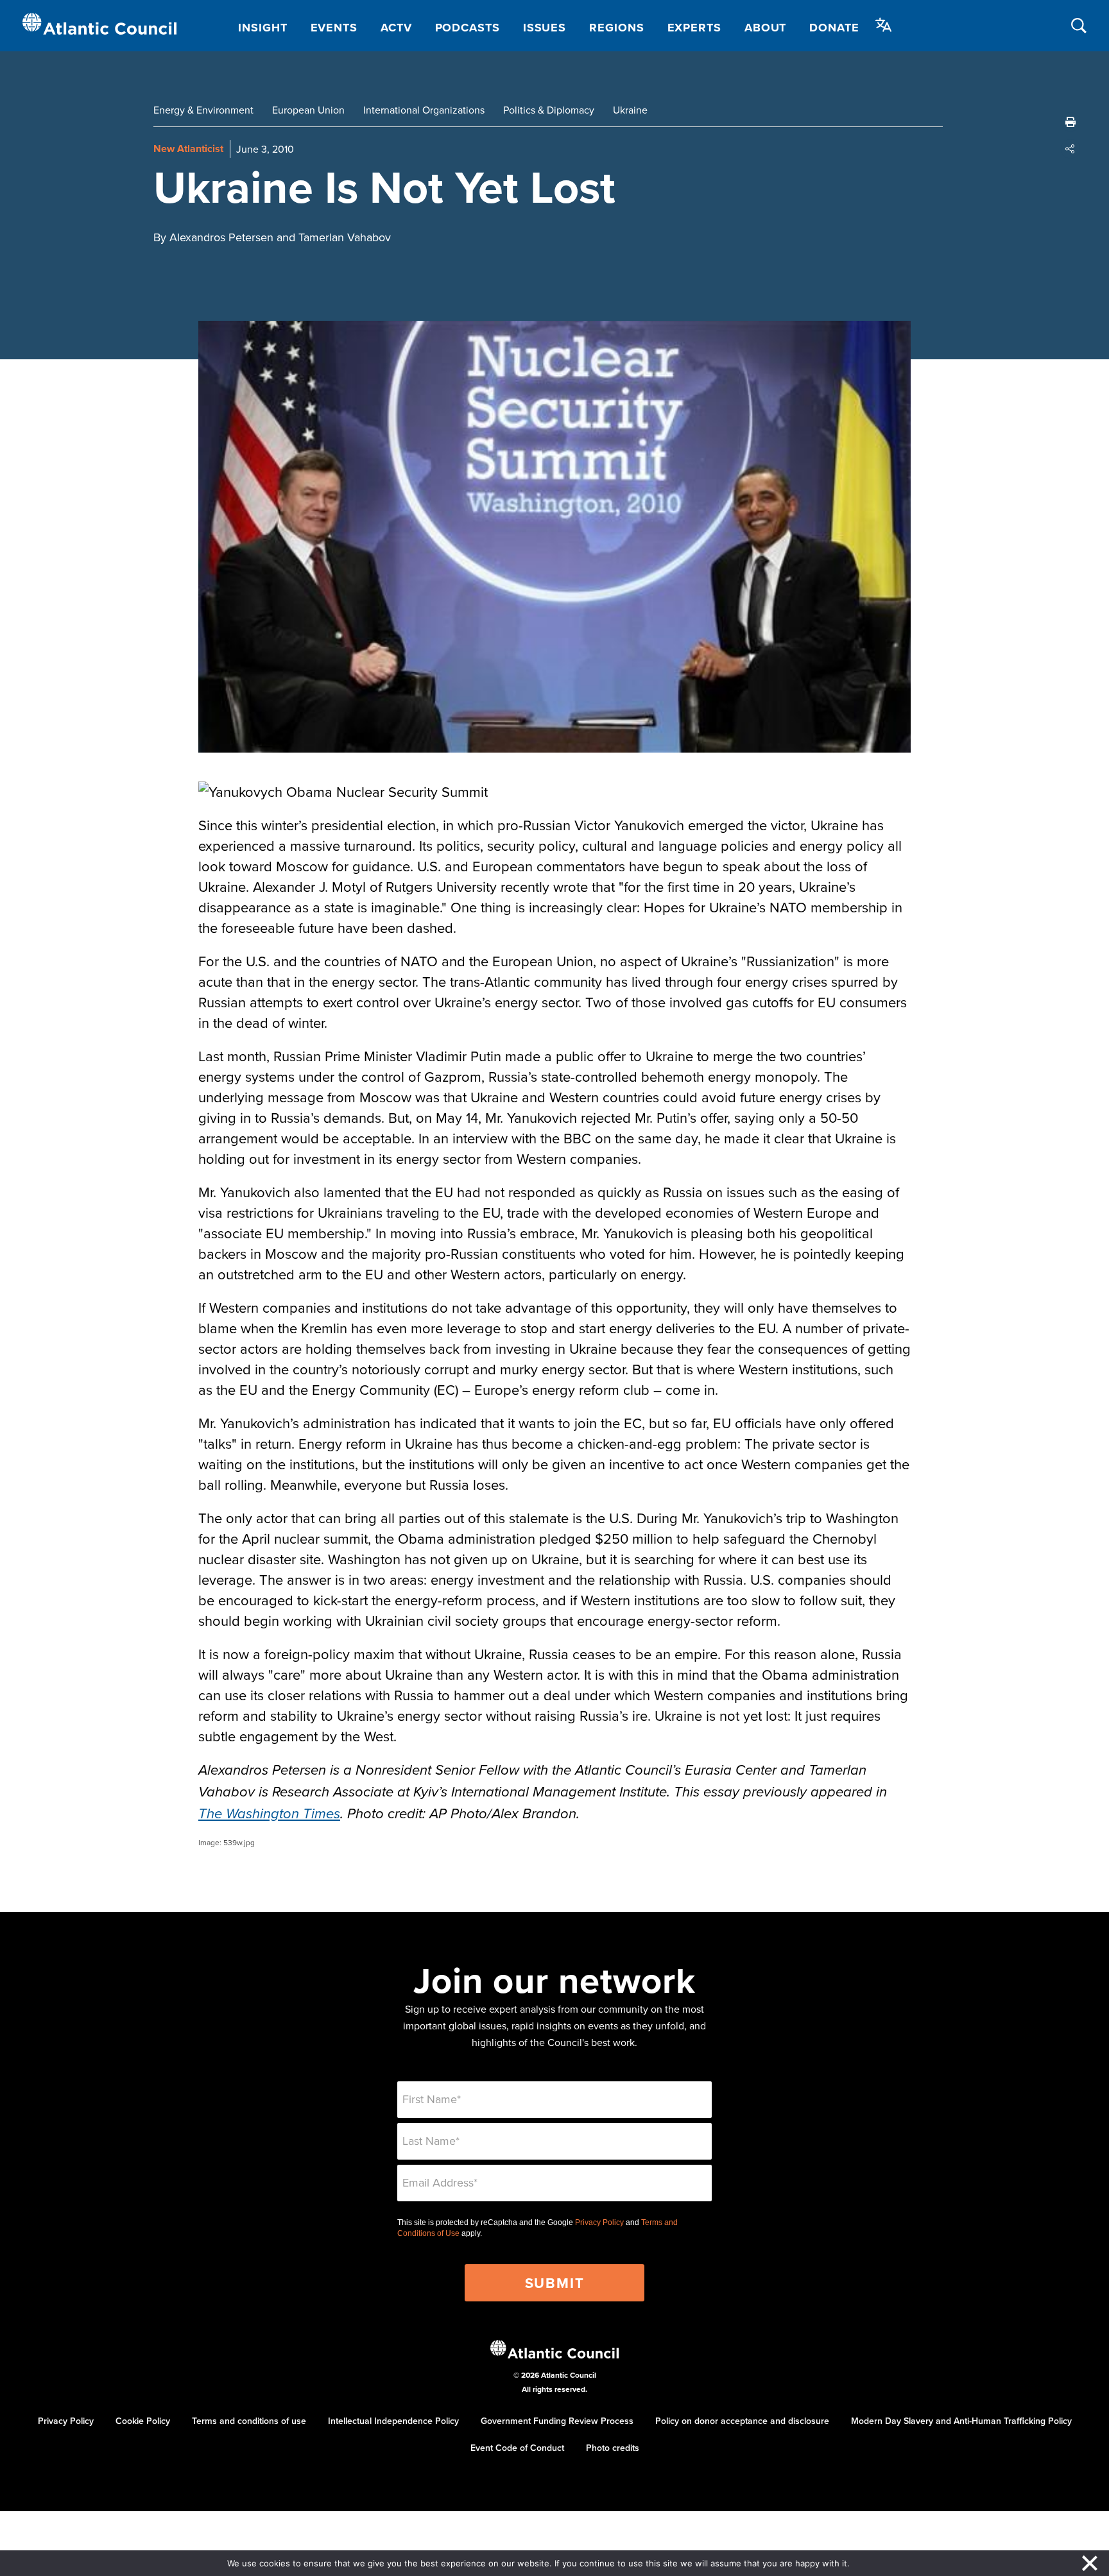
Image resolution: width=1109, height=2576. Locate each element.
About (766, 28)
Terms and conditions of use (249, 2421)
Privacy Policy (599, 2222)
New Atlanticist (188, 149)
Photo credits (613, 2448)
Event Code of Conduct (517, 2448)
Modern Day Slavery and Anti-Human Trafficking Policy (961, 2421)
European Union (308, 110)
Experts (694, 28)
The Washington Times (269, 1814)
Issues (545, 28)
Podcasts (468, 28)
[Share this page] (1070, 149)
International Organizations (424, 110)
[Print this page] (1070, 122)
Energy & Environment (203, 110)
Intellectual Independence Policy (393, 2421)
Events (334, 28)
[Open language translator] (884, 25)
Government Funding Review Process (557, 2421)
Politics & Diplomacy (549, 110)
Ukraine (630, 110)
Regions (616, 28)
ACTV (396, 28)
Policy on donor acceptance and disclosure (742, 2421)
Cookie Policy (143, 2421)
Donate (834, 28)
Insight (262, 28)
